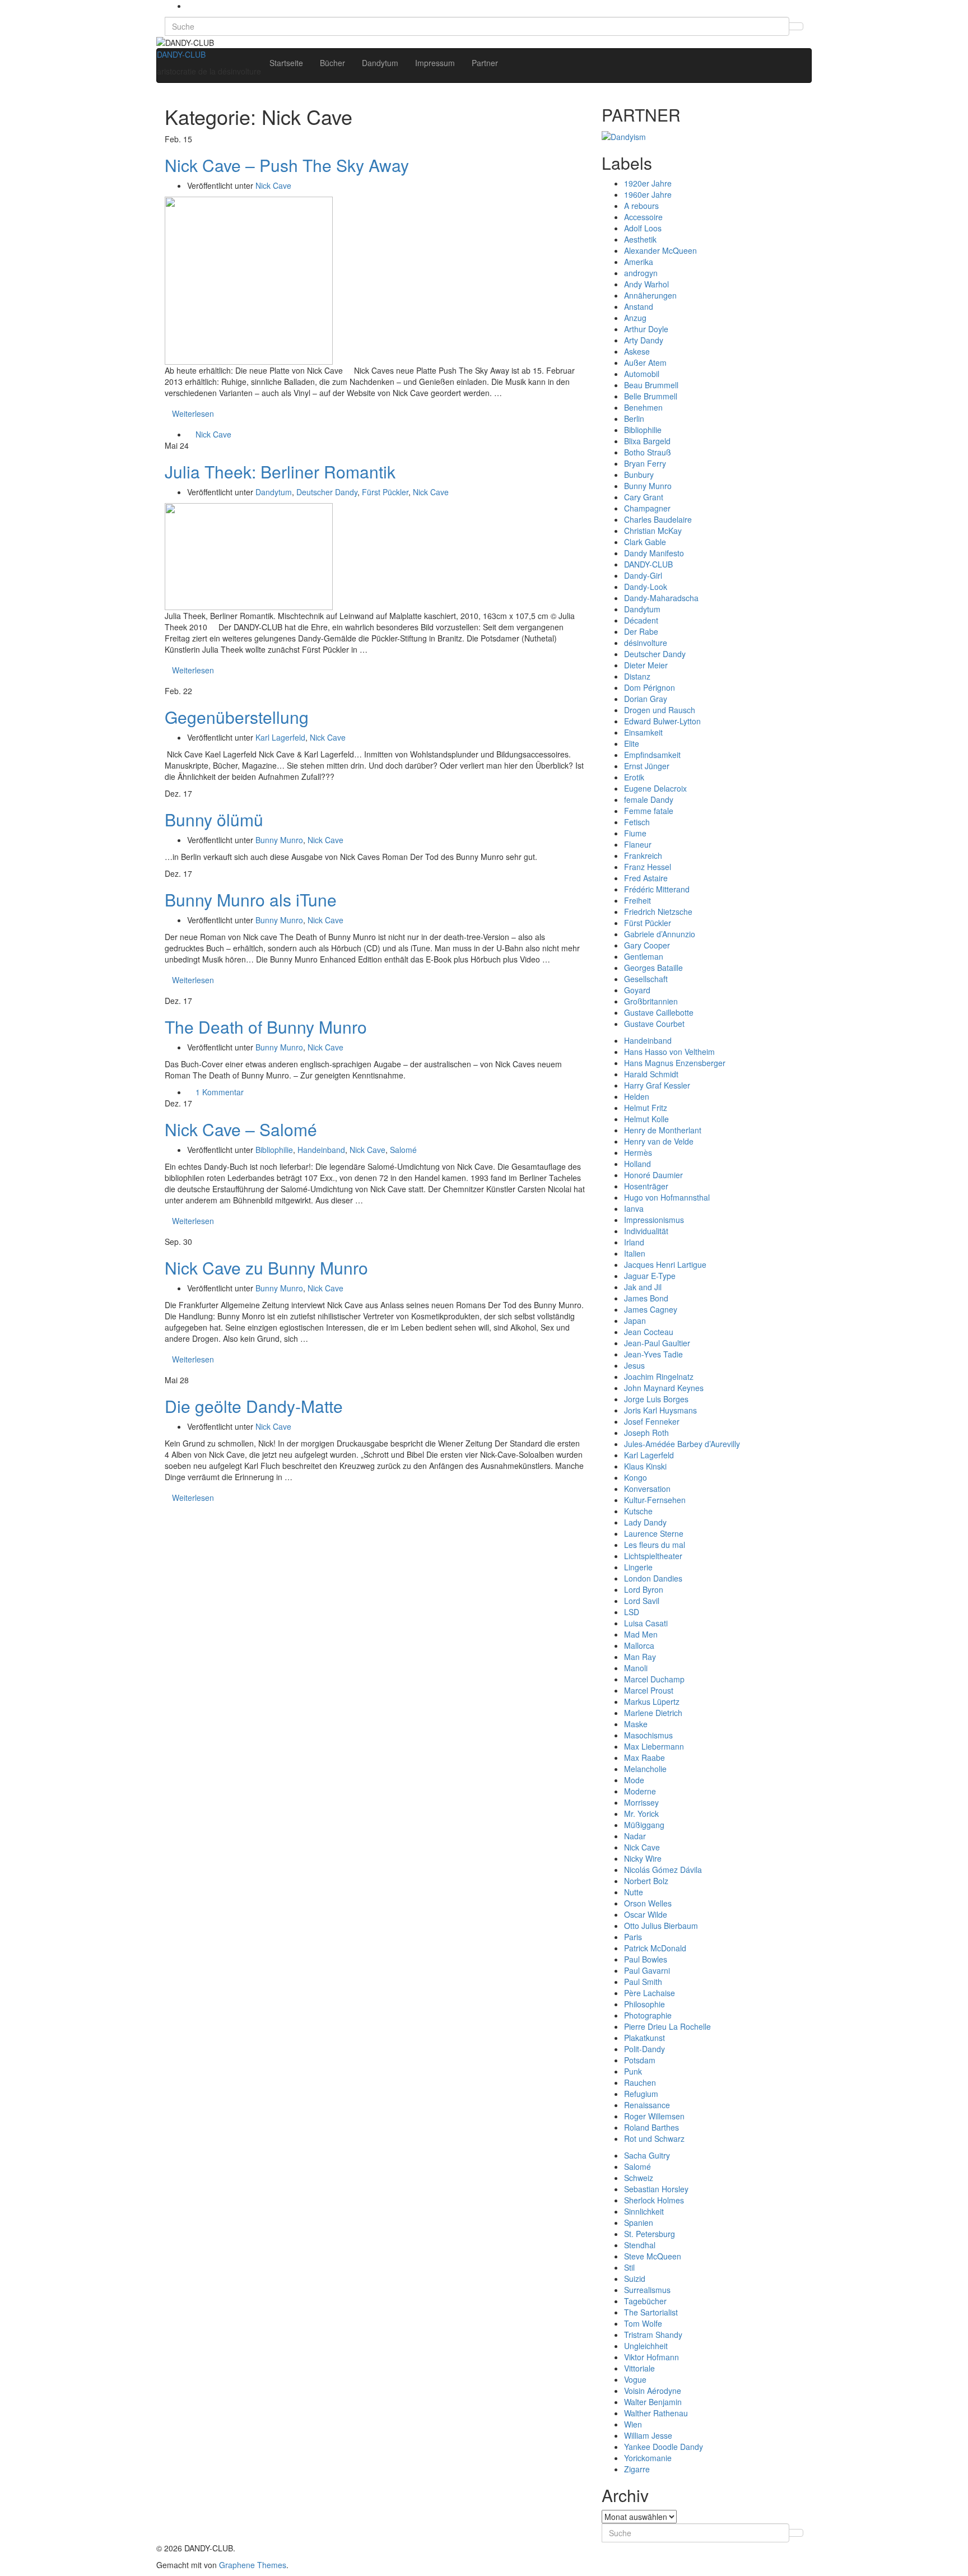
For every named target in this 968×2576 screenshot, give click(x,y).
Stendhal (640, 2245)
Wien (633, 2424)
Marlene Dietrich (653, 1713)
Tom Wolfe (643, 2323)
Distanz (637, 676)
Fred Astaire (646, 878)
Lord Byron (644, 1589)
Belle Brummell (651, 396)
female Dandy (649, 799)
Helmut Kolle (646, 1119)
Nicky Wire (643, 1858)
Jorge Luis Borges (656, 1399)
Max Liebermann (654, 1746)
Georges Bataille (653, 968)
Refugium (641, 2094)
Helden (637, 1096)
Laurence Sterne (654, 1533)
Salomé (403, 1150)
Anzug (635, 318)
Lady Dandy (645, 1522)
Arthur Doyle (646, 329)
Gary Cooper (647, 945)
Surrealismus (647, 2290)
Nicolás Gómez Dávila (663, 1870)
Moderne (640, 1791)
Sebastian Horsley (656, 2189)
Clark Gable (645, 542)
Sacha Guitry (647, 2155)
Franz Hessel (648, 867)
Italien (635, 1253)
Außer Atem (645, 362)
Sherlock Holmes (654, 2200)
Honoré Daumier (653, 1175)
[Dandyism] (624, 135)
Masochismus (648, 1735)
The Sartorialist (651, 2312)
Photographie (648, 2015)
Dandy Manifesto (654, 553)
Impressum (435, 63)
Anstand (639, 306)
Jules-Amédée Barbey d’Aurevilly (682, 1444)
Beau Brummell (651, 385)
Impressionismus (654, 1220)
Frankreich (643, 855)
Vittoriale (639, 2368)
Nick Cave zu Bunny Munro (266, 1268)
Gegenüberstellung (237, 717)
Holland (637, 1164)
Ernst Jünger (647, 766)
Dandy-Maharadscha (661, 598)
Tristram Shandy (653, 2335)
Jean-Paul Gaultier (657, 1343)
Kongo (636, 1477)
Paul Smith (643, 1982)
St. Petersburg (650, 2234)
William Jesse (648, 2435)
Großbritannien (651, 1001)
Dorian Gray (646, 699)
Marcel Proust (649, 1690)
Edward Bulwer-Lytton (662, 721)
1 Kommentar (220, 1092)
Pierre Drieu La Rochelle (667, 2026)
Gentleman (644, 956)
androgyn (641, 273)
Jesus (634, 1365)
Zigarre (637, 2469)
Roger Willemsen (654, 2116)
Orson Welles (648, 1903)
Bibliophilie (274, 1150)
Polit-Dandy (644, 2049)
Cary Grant (644, 497)
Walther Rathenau (656, 2413)
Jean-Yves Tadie (653, 1354)
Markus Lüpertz (652, 1701)
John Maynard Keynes (664, 1388)
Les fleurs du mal (655, 1545)
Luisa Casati (646, 1623)
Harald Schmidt (651, 1074)
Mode (634, 1780)
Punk (633, 2071)
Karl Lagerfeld (280, 737)
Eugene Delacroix (655, 788)
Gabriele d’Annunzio (660, 934)
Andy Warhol (646, 284)
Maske (636, 1724)
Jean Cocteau (649, 1332)
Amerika (639, 262)
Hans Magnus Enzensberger (675, 1063)
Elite (632, 743)
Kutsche (638, 1511)
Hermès (638, 1152)
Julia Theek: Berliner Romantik (280, 471)
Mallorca (639, 1645)
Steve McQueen (653, 2256)
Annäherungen (650, 295)
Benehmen (643, 407)
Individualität (646, 1231)
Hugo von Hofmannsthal (667, 1197)
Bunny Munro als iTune (251, 899)
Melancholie (645, 1769)
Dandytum (380, 63)
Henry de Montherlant (663, 1130)
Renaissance (647, 2105)
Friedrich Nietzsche (658, 912)
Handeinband (321, 1150)
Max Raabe (644, 1757)
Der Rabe (641, 631)
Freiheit (637, 900)
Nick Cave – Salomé (241, 1129)
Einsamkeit (643, 732)
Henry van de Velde (659, 1141)
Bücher (332, 63)
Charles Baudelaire (658, 519)
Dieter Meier (646, 665)
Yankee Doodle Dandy (664, 2447)
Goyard (637, 990)
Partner (485, 63)
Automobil (642, 374)
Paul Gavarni (647, 1970)
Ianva (634, 1208)
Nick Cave (273, 185)
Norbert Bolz (646, 1881)
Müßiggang (644, 1825)
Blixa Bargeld (647, 441)
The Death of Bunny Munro (266, 1027)
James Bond (646, 1298)
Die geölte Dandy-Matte (254, 1406)
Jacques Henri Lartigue (665, 1264)
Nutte (634, 1892)
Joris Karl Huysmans (660, 1410)
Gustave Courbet (654, 1024)
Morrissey (641, 1802)
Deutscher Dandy (327, 492)
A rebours (641, 206)
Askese (637, 351)
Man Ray (640, 1657)
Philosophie (644, 2004)
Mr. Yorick (641, 1814)
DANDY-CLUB (181, 54)
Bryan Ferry (645, 463)
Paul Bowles (646, 1959)
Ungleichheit (646, 2346)
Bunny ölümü (214, 819)
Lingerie (638, 1567)
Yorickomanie (648, 2458)
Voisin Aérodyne (653, 2391)
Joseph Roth (646, 1433)
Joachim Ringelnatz (659, 1377)
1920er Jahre (648, 183)
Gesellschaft (646, 979)
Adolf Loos (643, 228)
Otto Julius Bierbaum (661, 1926)
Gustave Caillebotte (659, 1012)
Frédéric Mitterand (657, 889)
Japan (635, 1320)
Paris (633, 1937)
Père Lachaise (650, 1993)
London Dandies (653, 1578)
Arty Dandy (644, 340)
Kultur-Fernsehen (655, 1500)
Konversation (647, 1489)
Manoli (636, 1668)
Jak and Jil (643, 1287)
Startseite (286, 63)
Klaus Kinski (645, 1466)
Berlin (634, 419)
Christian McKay (653, 531)
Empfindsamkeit (652, 755)
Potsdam (640, 2060)
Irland (634, 1242)
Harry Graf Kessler (657, 1085)
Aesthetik (640, 239)
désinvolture (646, 643)
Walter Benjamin (653, 2402)
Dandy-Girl (643, 575)
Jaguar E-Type (650, 1276)
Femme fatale (649, 811)
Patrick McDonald (655, 1948)
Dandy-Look (646, 587)
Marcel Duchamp (654, 1679)
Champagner (647, 508)
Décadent (641, 620)
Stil (629, 2267)
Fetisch (637, 822)
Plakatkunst (644, 2038)
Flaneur (638, 844)
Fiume (635, 833)
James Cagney (651, 1309)
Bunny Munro (279, 840)
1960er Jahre (648, 194)
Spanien (639, 2222)
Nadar (635, 1836)
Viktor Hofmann (651, 2357)
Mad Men (641, 1634)
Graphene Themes (253, 2565)
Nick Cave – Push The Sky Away (287, 165)
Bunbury (639, 475)
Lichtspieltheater (653, 1556)
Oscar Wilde (646, 1914)
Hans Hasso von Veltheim (669, 1052)
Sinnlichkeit (644, 2211)
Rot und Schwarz (654, 2138)
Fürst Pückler (385, 492)
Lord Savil (642, 1601)
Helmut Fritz (646, 1108)
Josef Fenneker (652, 1421)
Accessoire (643, 217)
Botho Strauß (648, 452)
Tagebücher (645, 2301)
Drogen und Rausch (660, 710)
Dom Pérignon (650, 687)
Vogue (635, 2379)
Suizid (635, 2279)
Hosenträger (646, 1186)
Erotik (634, 777)
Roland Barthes (651, 2127)
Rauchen (640, 2082)
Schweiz (639, 2178)
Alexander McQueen (660, 250)
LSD (632, 1612)
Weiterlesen (193, 413)
